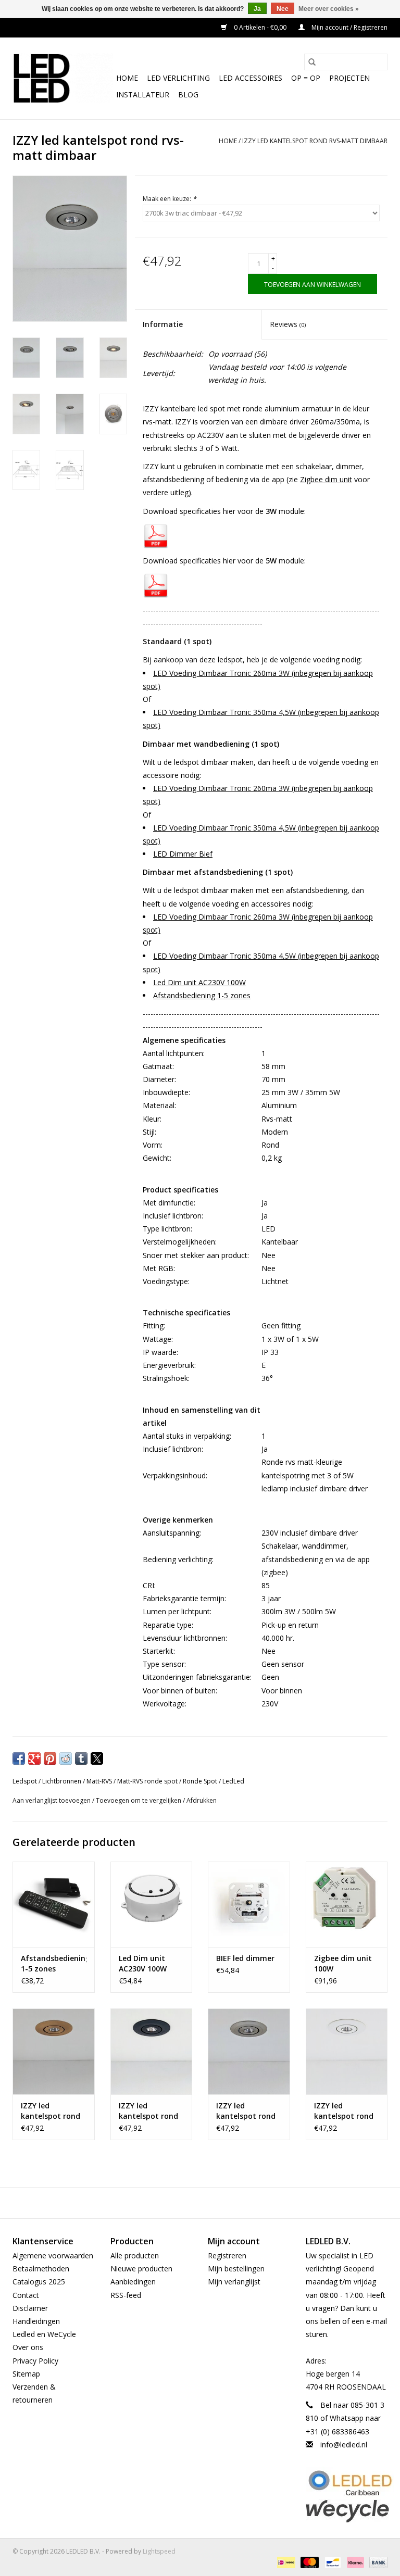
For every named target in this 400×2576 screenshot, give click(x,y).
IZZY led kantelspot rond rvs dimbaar (246, 2111)
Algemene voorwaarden (53, 2255)
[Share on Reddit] (66, 1758)
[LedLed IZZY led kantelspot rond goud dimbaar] (54, 2051)
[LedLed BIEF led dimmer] (249, 1905)
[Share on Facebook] (19, 1758)
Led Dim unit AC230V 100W (199, 982)
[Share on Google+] (34, 1758)
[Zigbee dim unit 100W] (347, 1905)
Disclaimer (30, 2308)
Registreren (227, 2255)
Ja (257, 9)
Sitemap (26, 2374)
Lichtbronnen (62, 1781)
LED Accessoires (251, 78)
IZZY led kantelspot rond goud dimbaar (51, 2111)
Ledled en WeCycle (44, 2334)
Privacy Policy (35, 2361)
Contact (26, 2295)
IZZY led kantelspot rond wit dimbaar (344, 2111)
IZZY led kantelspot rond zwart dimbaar (148, 2111)
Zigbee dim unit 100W (343, 1963)
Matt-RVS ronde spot (147, 1781)
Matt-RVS (99, 1781)
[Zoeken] (312, 62)
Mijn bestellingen (236, 2269)
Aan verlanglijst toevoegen (52, 1800)
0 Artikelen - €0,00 (260, 27)
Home (127, 78)
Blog (188, 95)
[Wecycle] (347, 2511)
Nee (283, 9)
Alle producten (135, 2255)
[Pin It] (50, 1758)
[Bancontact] (332, 2562)
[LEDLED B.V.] (63, 78)
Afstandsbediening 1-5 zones (202, 995)
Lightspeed (159, 2551)
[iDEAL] (285, 2562)
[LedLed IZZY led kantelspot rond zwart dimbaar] (152, 2051)
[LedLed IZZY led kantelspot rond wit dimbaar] (347, 2051)
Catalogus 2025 (39, 2282)
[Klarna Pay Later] (354, 2562)
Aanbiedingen (133, 2282)
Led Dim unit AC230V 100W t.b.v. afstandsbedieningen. (152, 1964)
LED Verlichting (178, 78)
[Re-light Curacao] (347, 2483)
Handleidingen (36, 2321)
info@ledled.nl (344, 2445)
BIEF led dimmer (245, 1958)
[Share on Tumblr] (81, 1758)
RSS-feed (126, 2295)
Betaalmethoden (41, 2269)
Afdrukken (202, 1800)
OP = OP (306, 78)
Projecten (349, 78)
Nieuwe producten (141, 2269)
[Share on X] (97, 1758)
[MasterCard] (309, 2562)
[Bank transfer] (377, 2562)
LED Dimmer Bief (183, 854)
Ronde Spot (200, 1781)
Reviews (288, 324)
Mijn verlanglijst (234, 2282)
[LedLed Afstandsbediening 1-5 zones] (54, 1905)
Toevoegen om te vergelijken (139, 1800)
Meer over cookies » (329, 9)
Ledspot (25, 1781)
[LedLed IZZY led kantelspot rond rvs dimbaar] (249, 2051)
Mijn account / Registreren (349, 27)
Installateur (143, 95)
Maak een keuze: (170, 199)
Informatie (163, 324)
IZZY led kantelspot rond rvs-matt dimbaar (315, 141)
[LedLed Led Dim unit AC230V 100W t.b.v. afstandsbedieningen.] (152, 1905)
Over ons (28, 2347)
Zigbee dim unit (326, 479)
